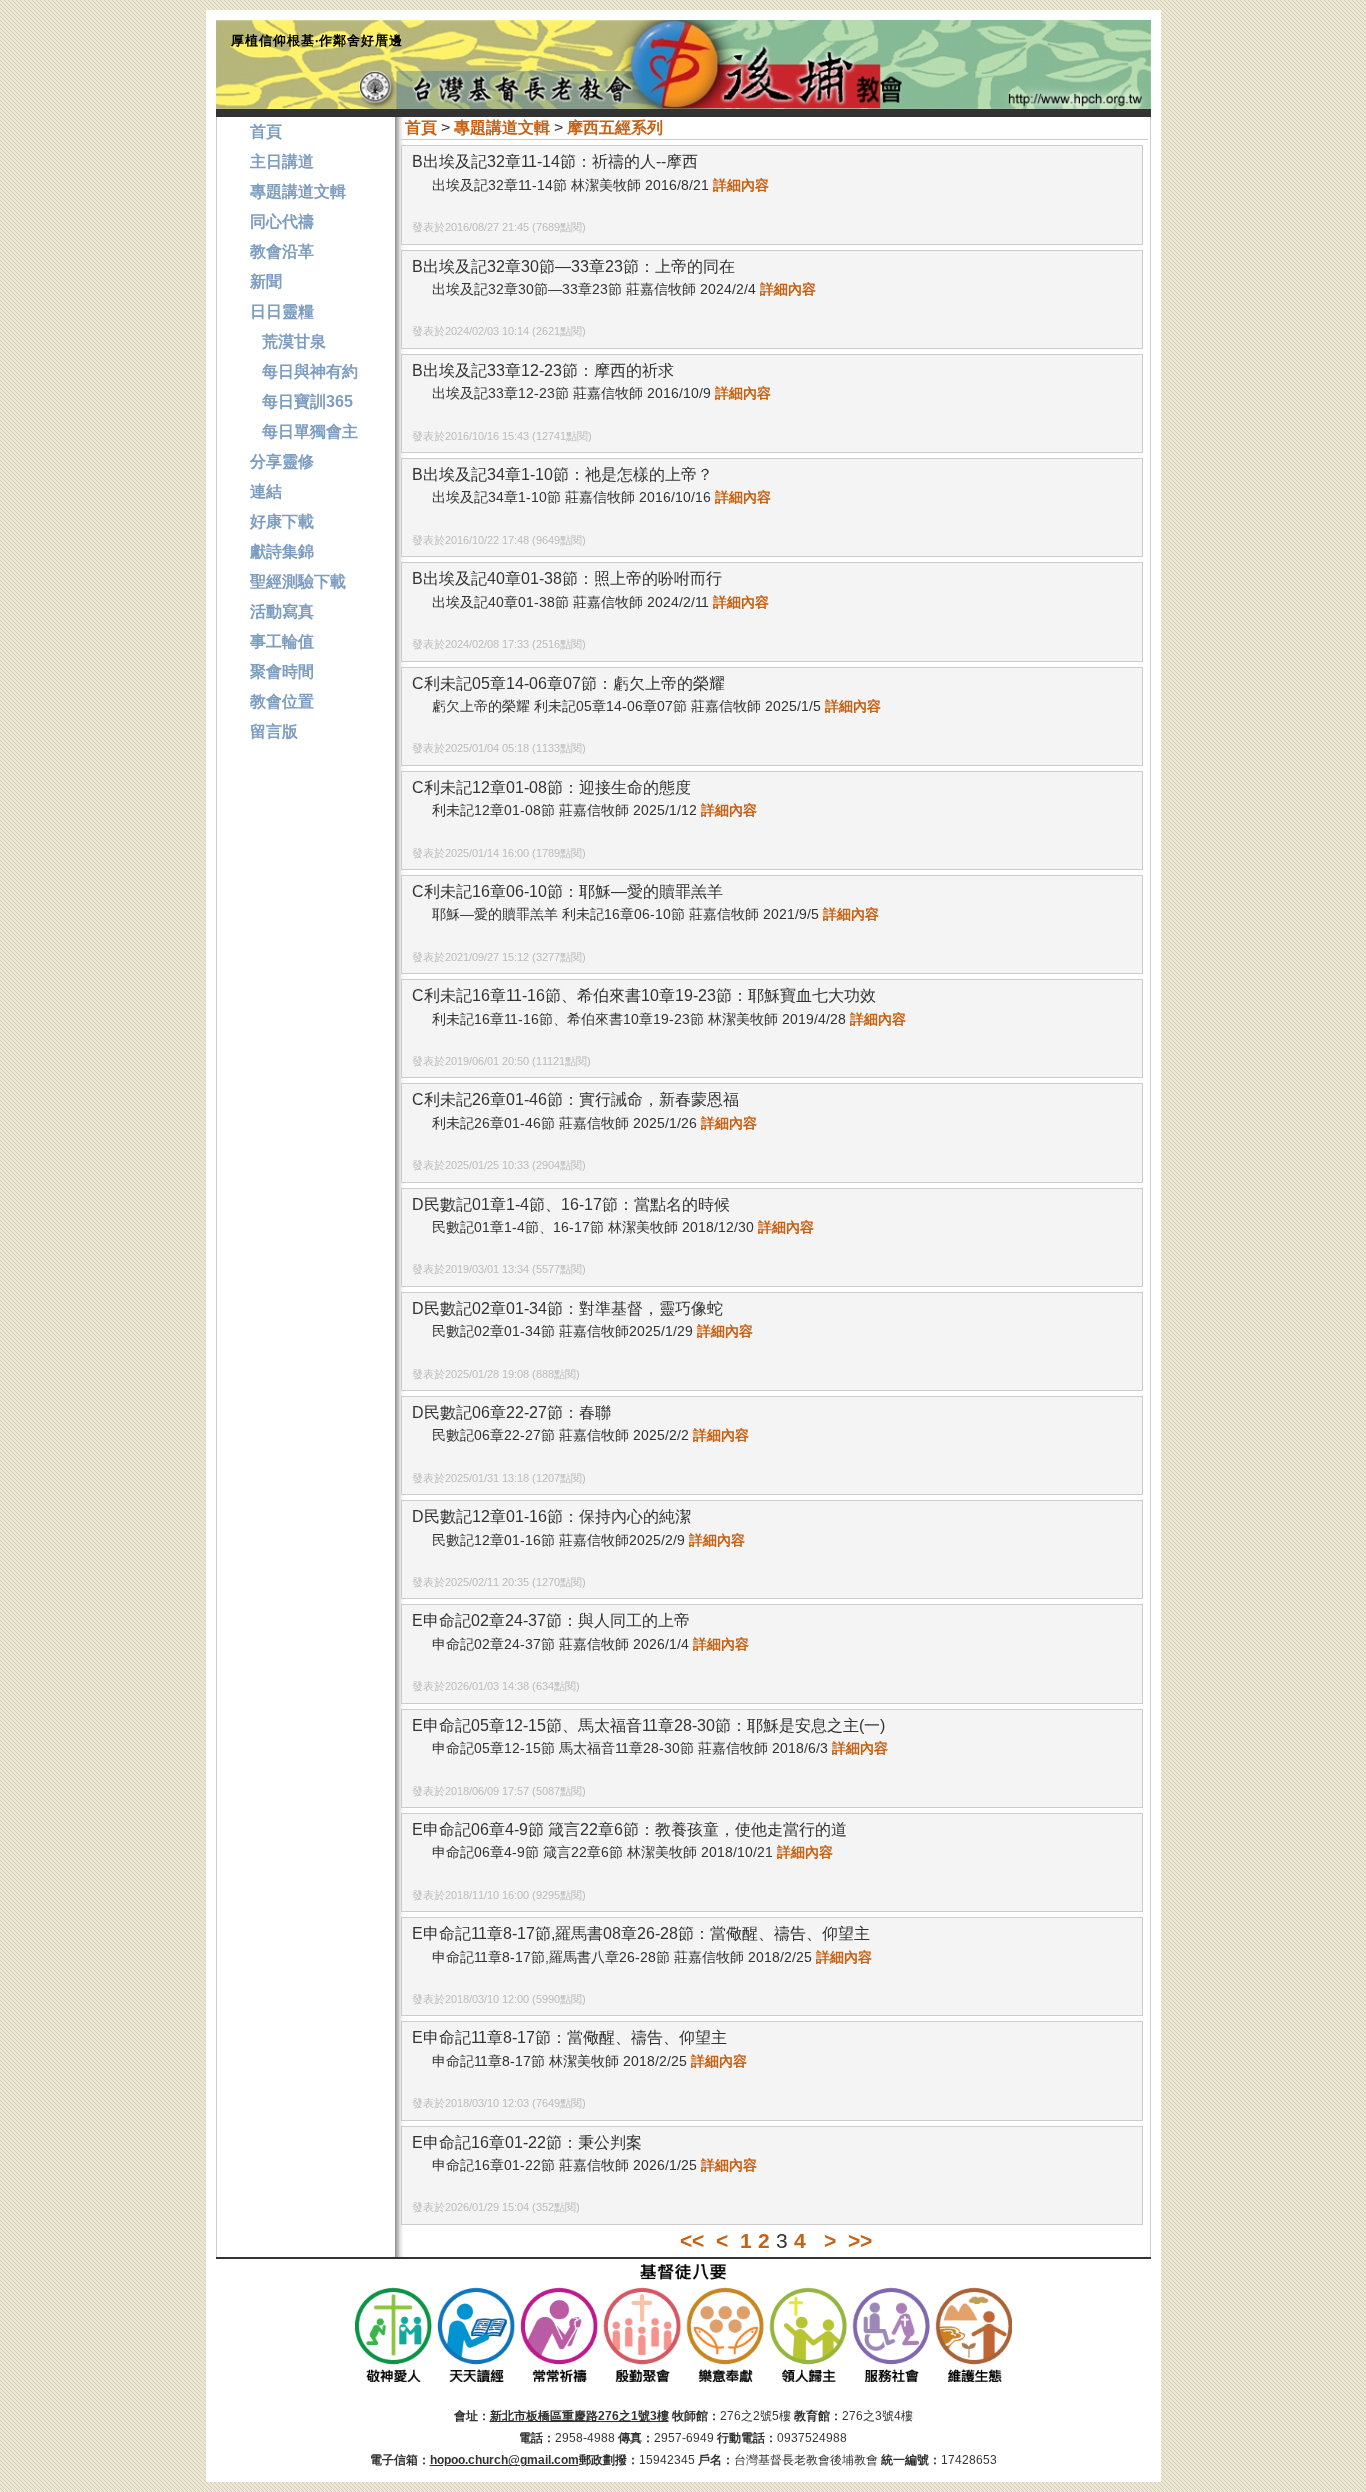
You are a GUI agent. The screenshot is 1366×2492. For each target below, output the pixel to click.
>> (860, 2240)
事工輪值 (282, 641)
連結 (266, 491)
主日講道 (282, 161)
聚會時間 (282, 671)
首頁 (421, 127)
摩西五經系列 (615, 127)
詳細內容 (741, 185)
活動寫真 (282, 611)
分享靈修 (282, 461)
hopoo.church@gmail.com (504, 2460)
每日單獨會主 (304, 431)
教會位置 (282, 701)
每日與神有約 (304, 371)
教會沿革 (282, 251)
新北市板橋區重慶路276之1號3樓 (579, 2416)
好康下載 (282, 521)
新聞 (266, 281)
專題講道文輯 (502, 127)
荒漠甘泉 (288, 341)
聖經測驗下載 (298, 581)
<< (692, 2240)
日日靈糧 (282, 311)
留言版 (274, 731)
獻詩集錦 (282, 551)
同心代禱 (282, 221)
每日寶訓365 (301, 401)
